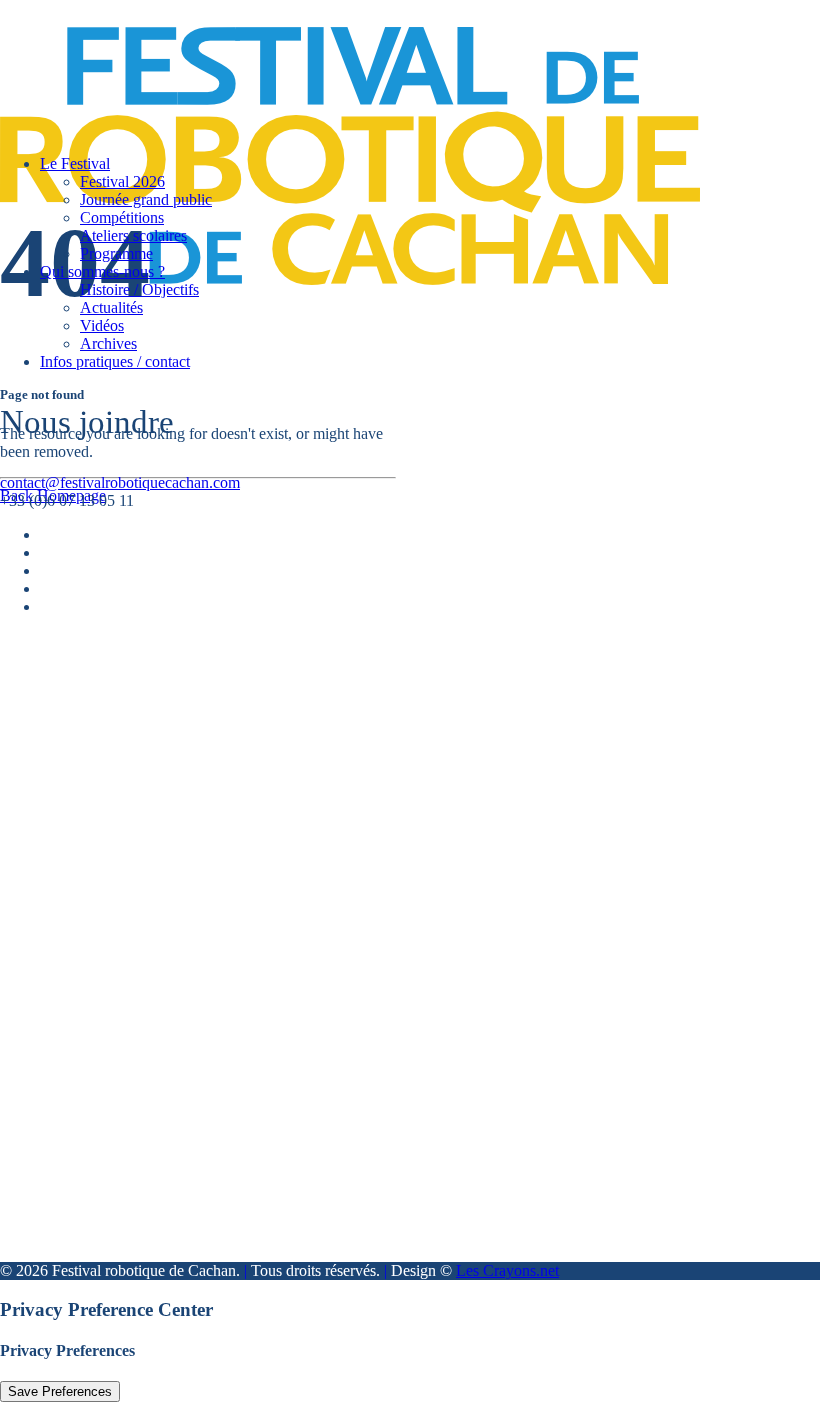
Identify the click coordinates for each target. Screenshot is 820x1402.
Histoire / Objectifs (139, 289)
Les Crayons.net (507, 1270)
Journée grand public (146, 199)
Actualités (111, 307)
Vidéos (102, 325)
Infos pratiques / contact (115, 361)
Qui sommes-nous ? (102, 271)
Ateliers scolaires (133, 235)
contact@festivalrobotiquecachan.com (120, 482)
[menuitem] (407, 308)
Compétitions (122, 217)
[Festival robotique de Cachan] (387, 69)
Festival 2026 (122, 181)
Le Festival (75, 163)
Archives (108, 343)
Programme (116, 253)
